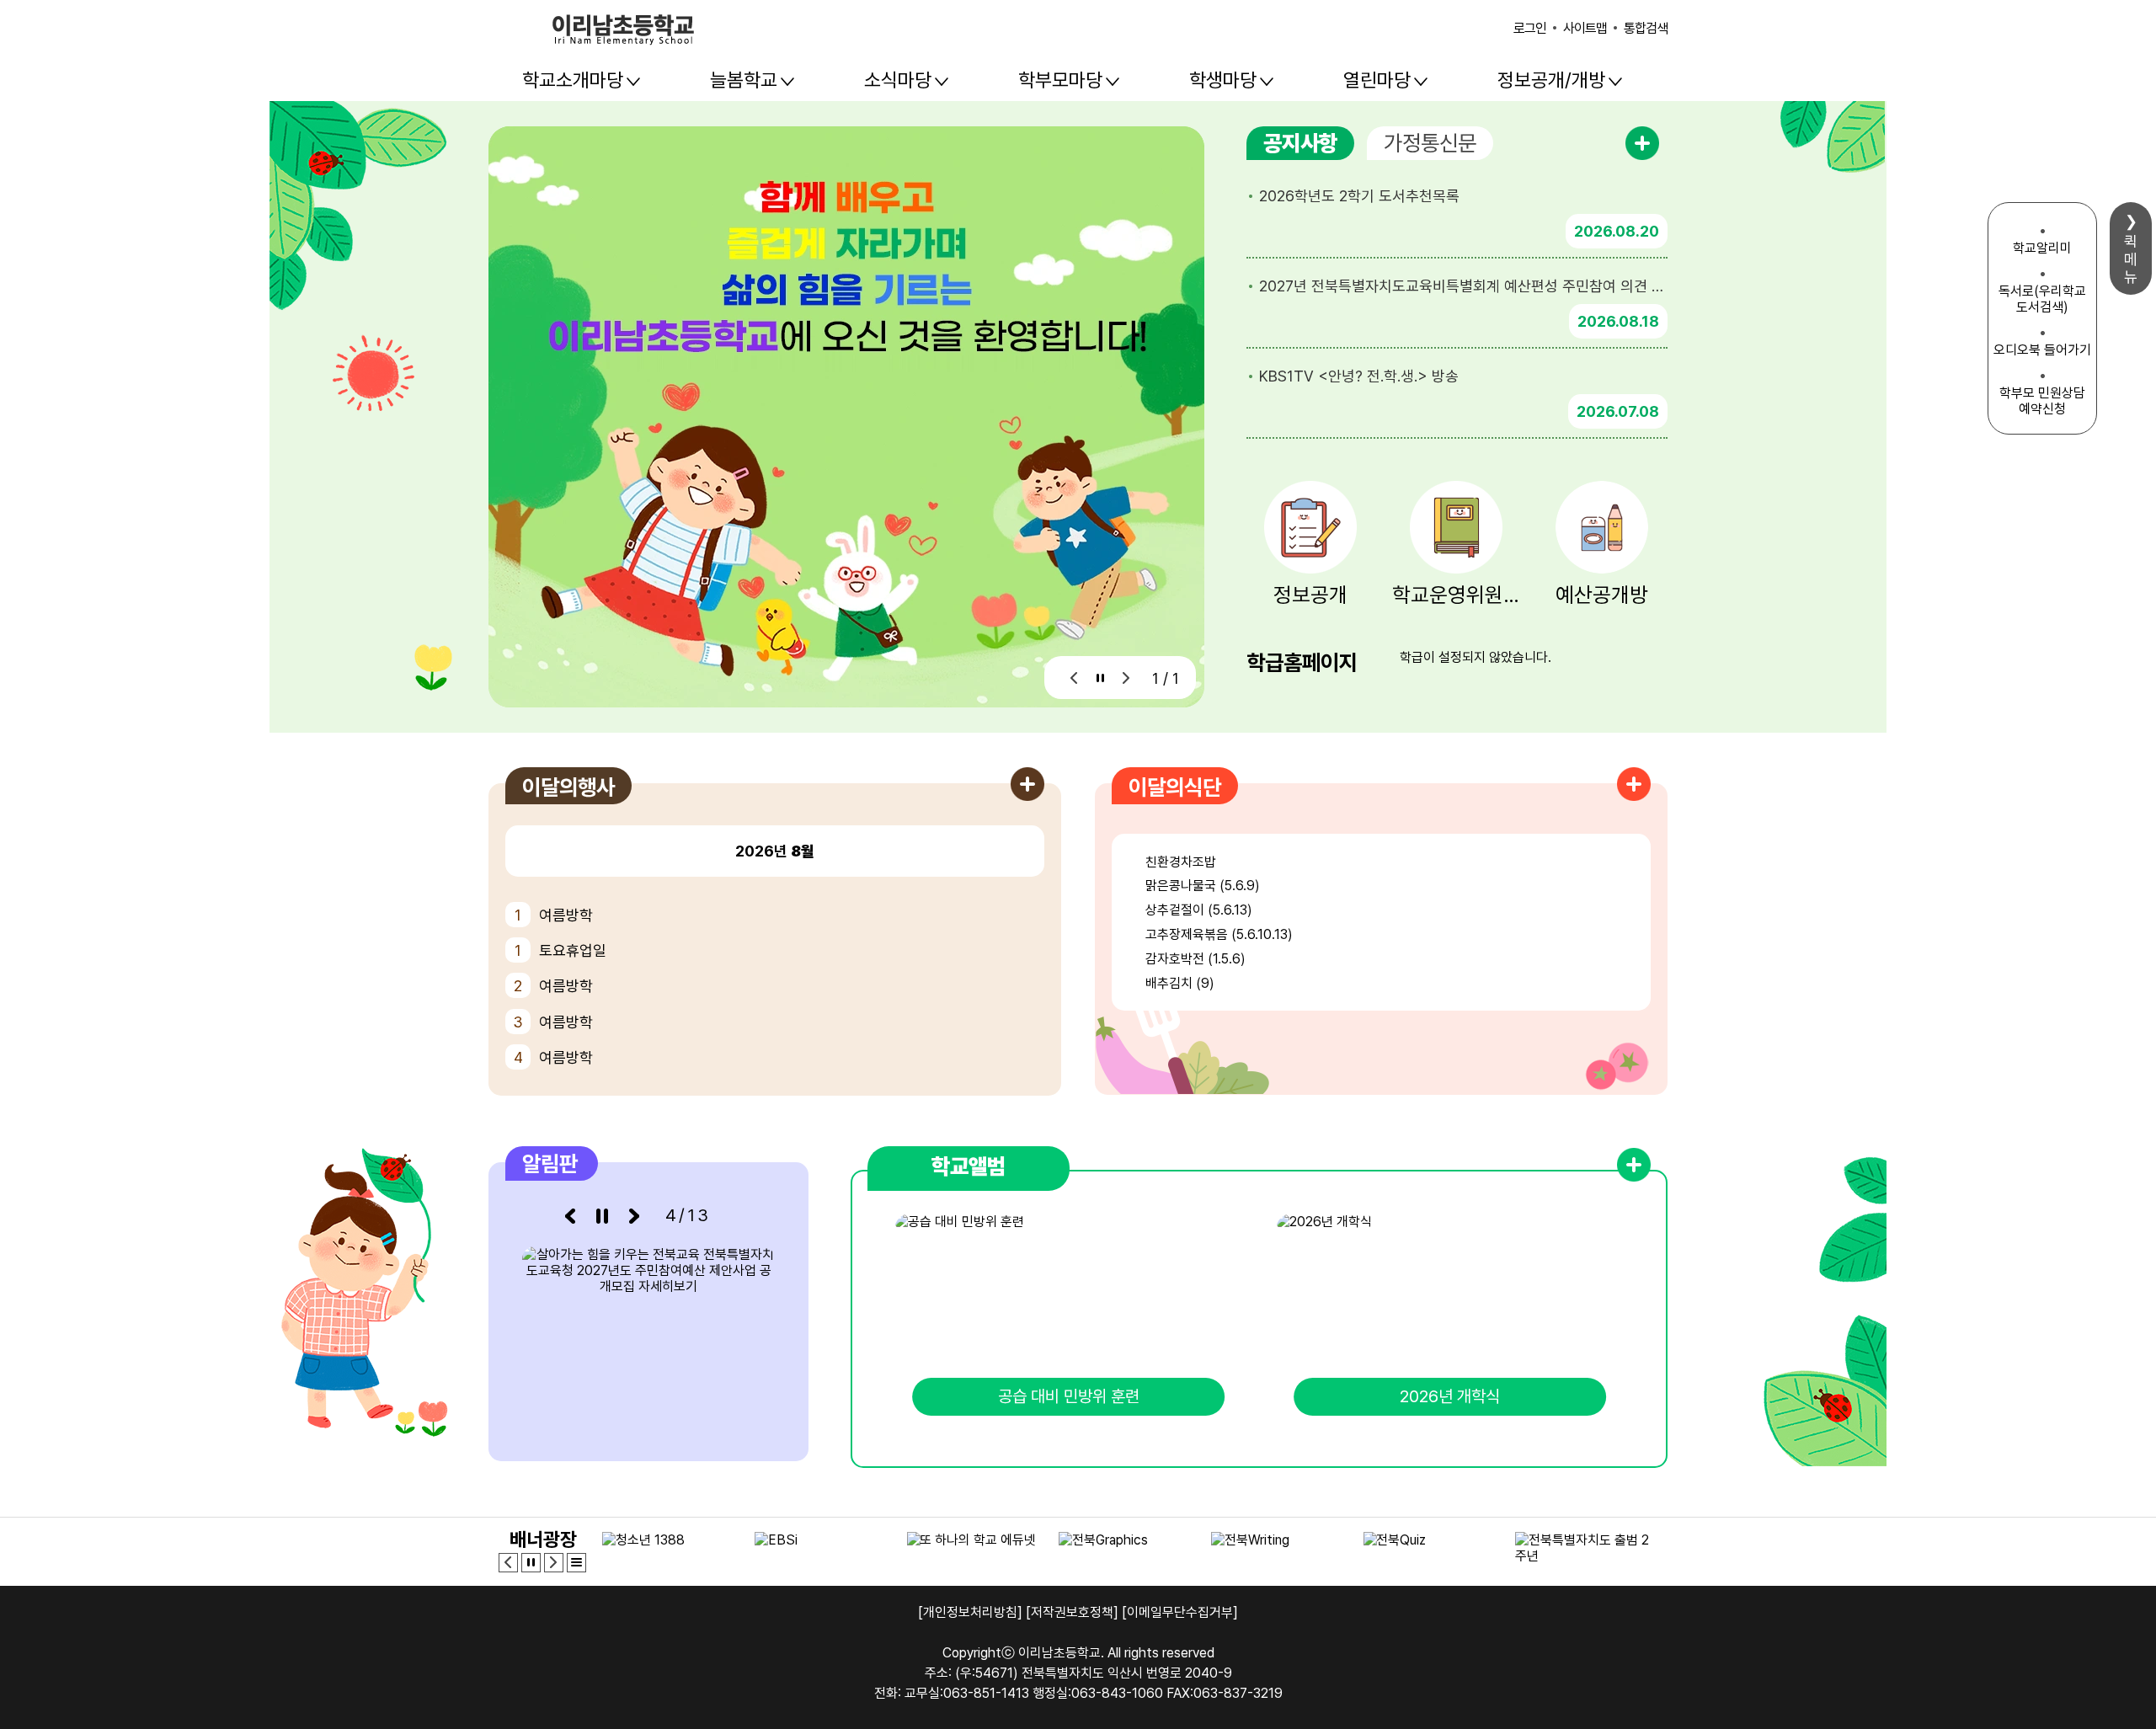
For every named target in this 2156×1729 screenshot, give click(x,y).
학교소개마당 (573, 80)
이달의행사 (568, 787)
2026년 (775, 851)
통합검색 (1646, 28)
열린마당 (1377, 80)
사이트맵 (1585, 28)
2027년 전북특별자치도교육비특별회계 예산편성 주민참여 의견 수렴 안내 (1463, 286)
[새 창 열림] (648, 1337)
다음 (1126, 678)
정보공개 (1310, 595)
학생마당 (1223, 80)
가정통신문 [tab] (1430, 143)
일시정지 (1100, 678)
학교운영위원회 (1457, 595)
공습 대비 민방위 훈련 (1069, 1396)
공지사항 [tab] (1300, 143)
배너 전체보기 (576, 1563)
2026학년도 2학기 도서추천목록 (1359, 196)
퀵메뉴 (2131, 259)
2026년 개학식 (1450, 1396)
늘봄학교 (744, 80)
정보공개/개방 (1551, 80)
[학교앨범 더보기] (1634, 1165)
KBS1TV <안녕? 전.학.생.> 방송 (1359, 376)
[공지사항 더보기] (1642, 143)
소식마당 (898, 80)
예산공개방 (1602, 595)
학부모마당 (1060, 80)
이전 (1074, 678)
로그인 (1530, 28)
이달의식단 (1175, 787)
